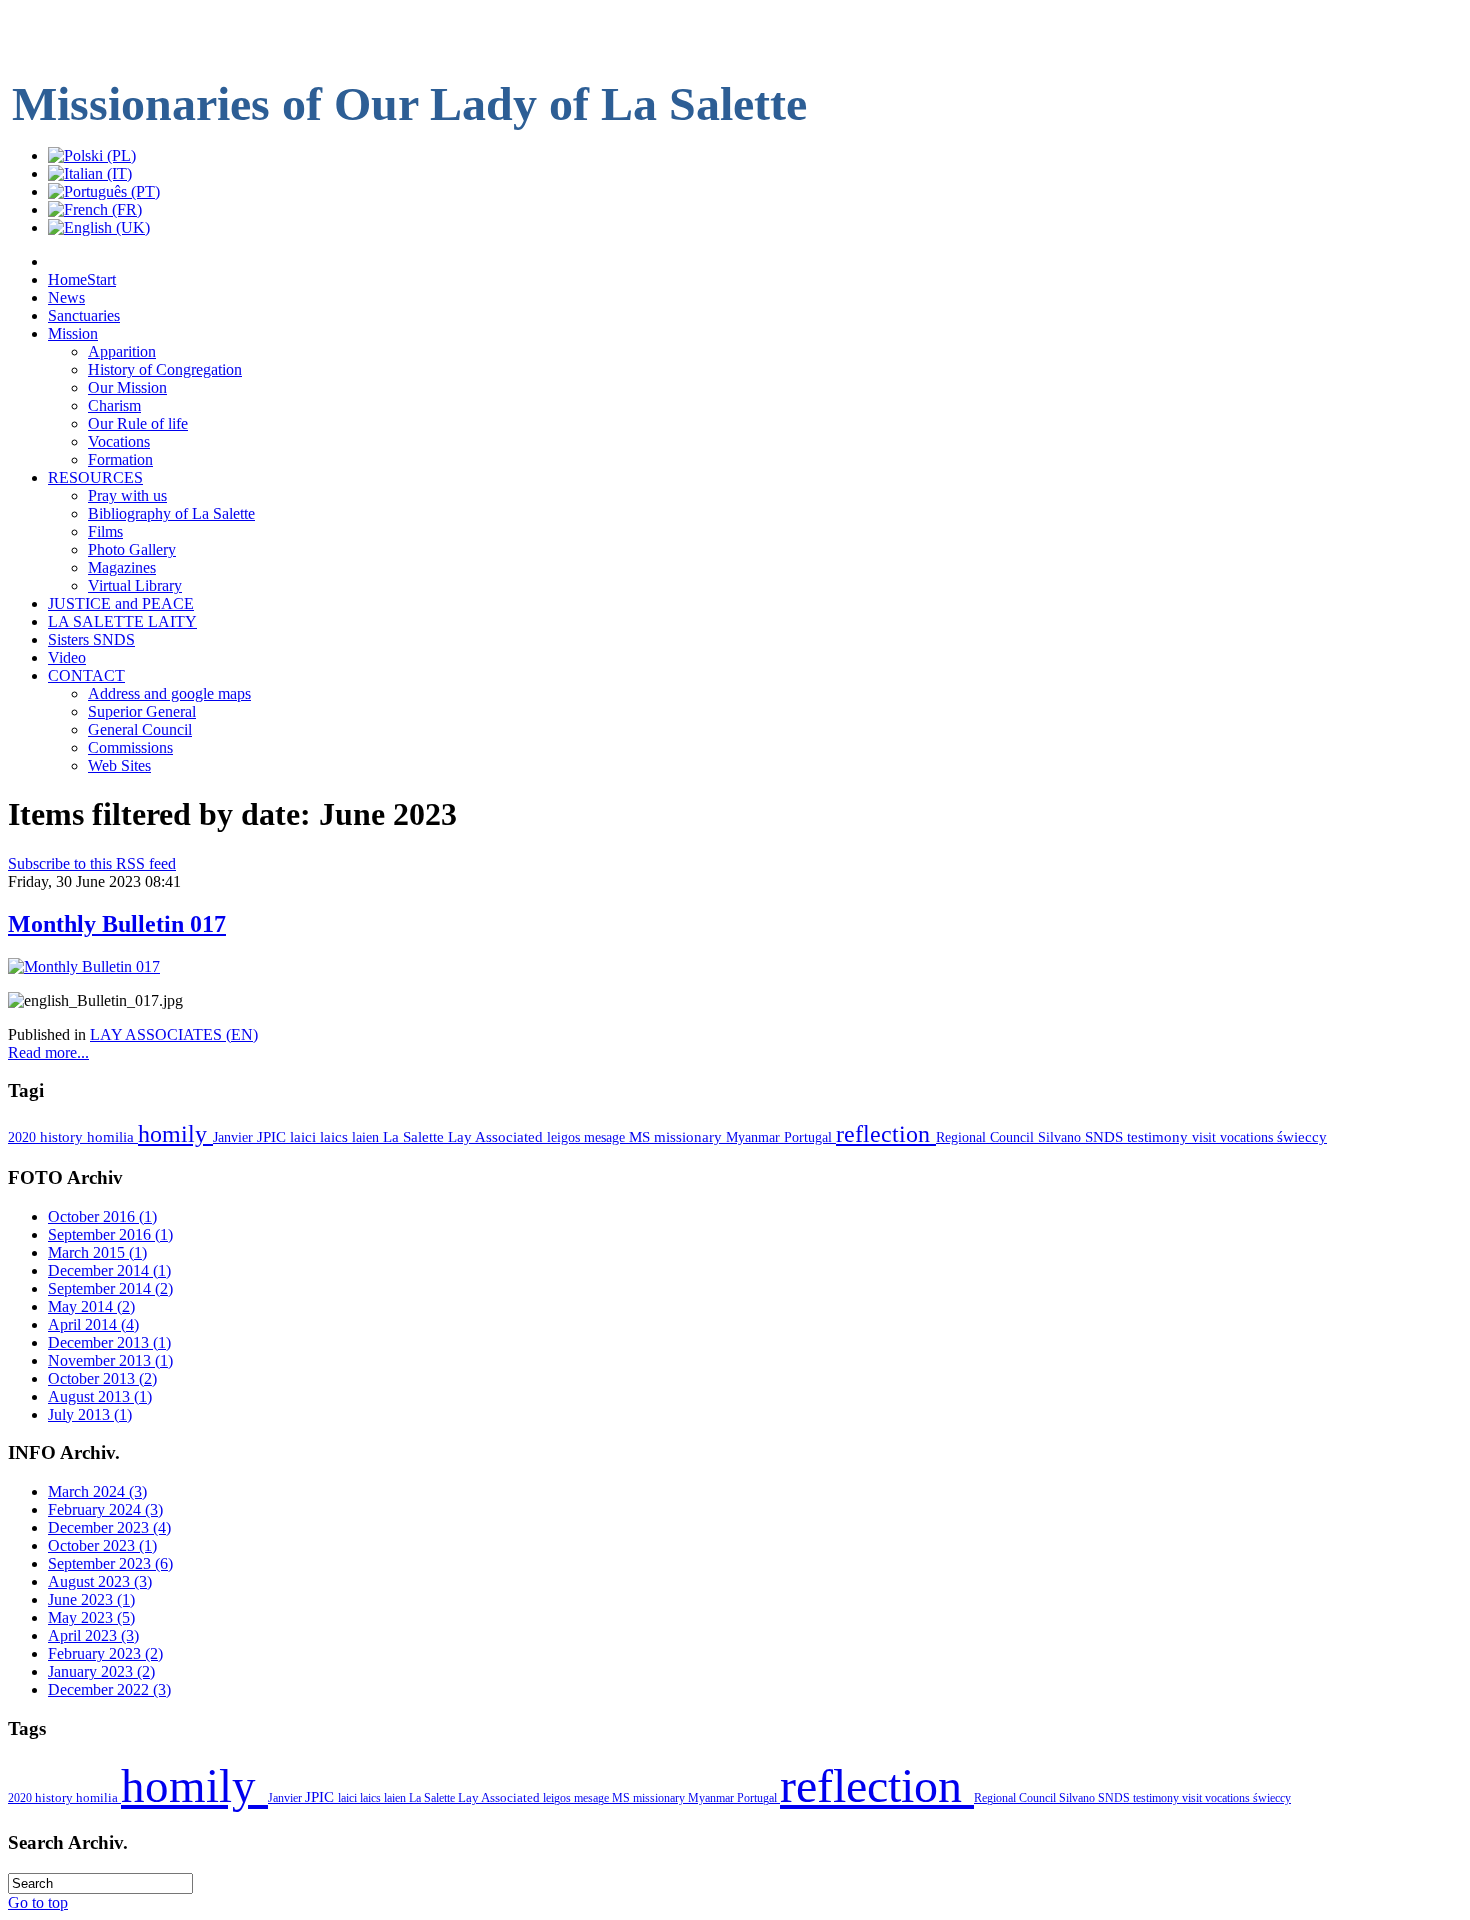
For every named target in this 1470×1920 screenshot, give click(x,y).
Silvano (1061, 1137)
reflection (886, 1134)
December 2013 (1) (109, 1342)
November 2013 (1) (110, 1360)
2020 (24, 1137)
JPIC (273, 1136)
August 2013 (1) (100, 1396)
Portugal (810, 1137)
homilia (112, 1137)
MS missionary (677, 1137)
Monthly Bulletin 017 (117, 924)
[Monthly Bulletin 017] (84, 966)
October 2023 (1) (102, 1545)
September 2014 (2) (110, 1288)
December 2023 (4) (109, 1527)
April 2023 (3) (93, 1635)
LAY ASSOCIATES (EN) (174, 1034)
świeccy (1302, 1137)
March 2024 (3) (97, 1491)
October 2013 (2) (102, 1378)
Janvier (235, 1137)
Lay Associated (497, 1137)
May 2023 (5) (91, 1617)
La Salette (415, 1137)
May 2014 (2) (91, 1306)
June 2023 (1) (91, 1599)
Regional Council (987, 1137)
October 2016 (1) (102, 1216)
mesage (606, 1137)
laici (305, 1137)
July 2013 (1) (90, 1414)
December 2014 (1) (109, 1270)
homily (175, 1134)
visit (1206, 1137)
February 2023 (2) (105, 1653)
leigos (565, 1137)
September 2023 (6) (110, 1563)
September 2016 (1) (110, 1234)
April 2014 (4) (93, 1324)
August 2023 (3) (100, 1581)
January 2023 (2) (101, 1671)
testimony (1159, 1137)
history (63, 1137)
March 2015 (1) (97, 1252)
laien (367, 1137)
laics (336, 1137)
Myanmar (755, 1137)
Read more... (48, 1052)
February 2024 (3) (105, 1509)
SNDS (1106, 1137)
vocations (1248, 1137)
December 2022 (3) (109, 1689)
